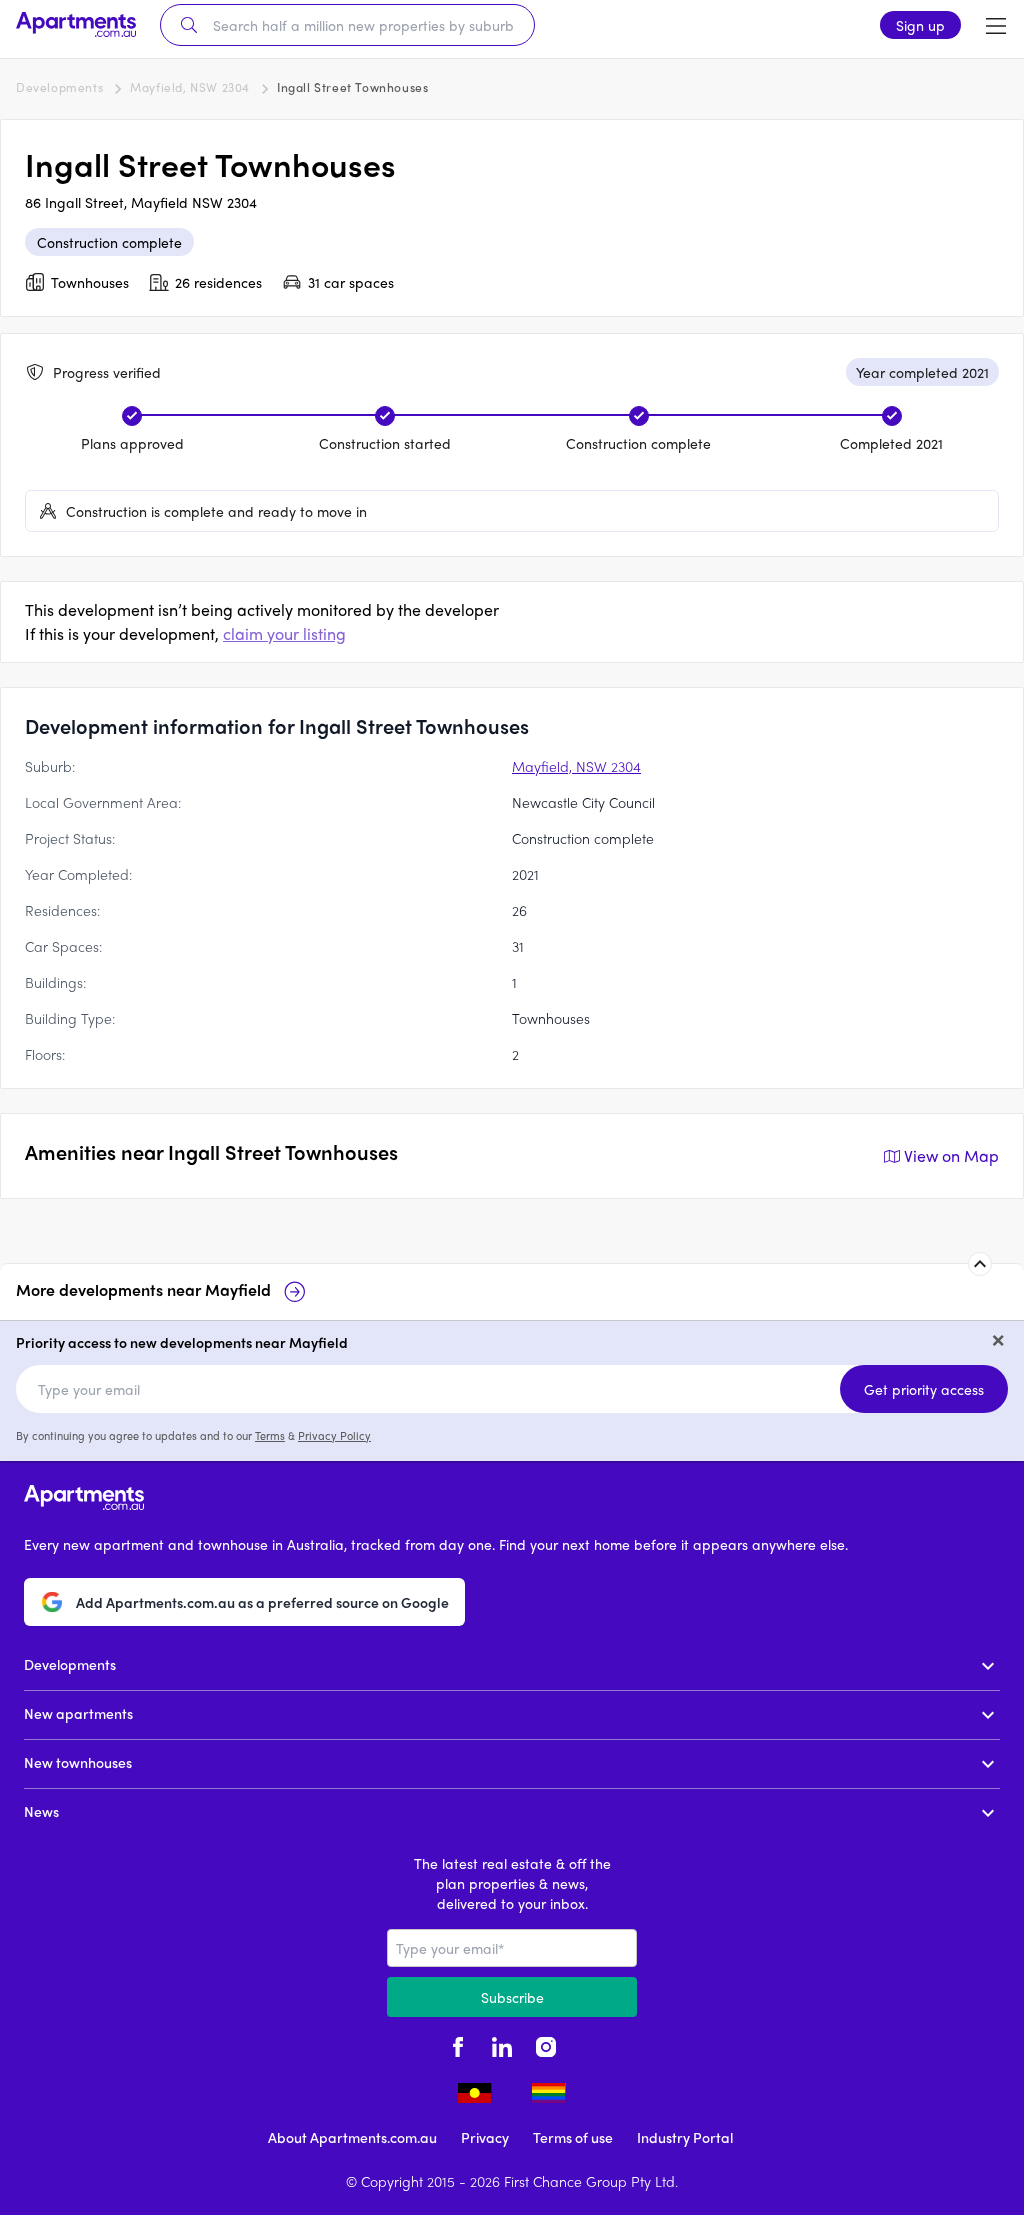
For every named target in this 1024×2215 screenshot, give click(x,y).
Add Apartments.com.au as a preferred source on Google (262, 1602)
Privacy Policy (334, 1435)
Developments (59, 87)
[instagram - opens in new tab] (546, 2045)
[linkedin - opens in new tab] (502, 2045)
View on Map (951, 1155)
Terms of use (573, 2137)
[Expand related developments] (980, 1264)
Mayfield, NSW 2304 (190, 87)
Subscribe (512, 1997)
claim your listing (284, 633)
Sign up (920, 25)
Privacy (485, 2137)
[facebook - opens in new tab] (458, 2045)
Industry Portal (685, 2137)
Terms (270, 1435)
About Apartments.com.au (352, 2137)
